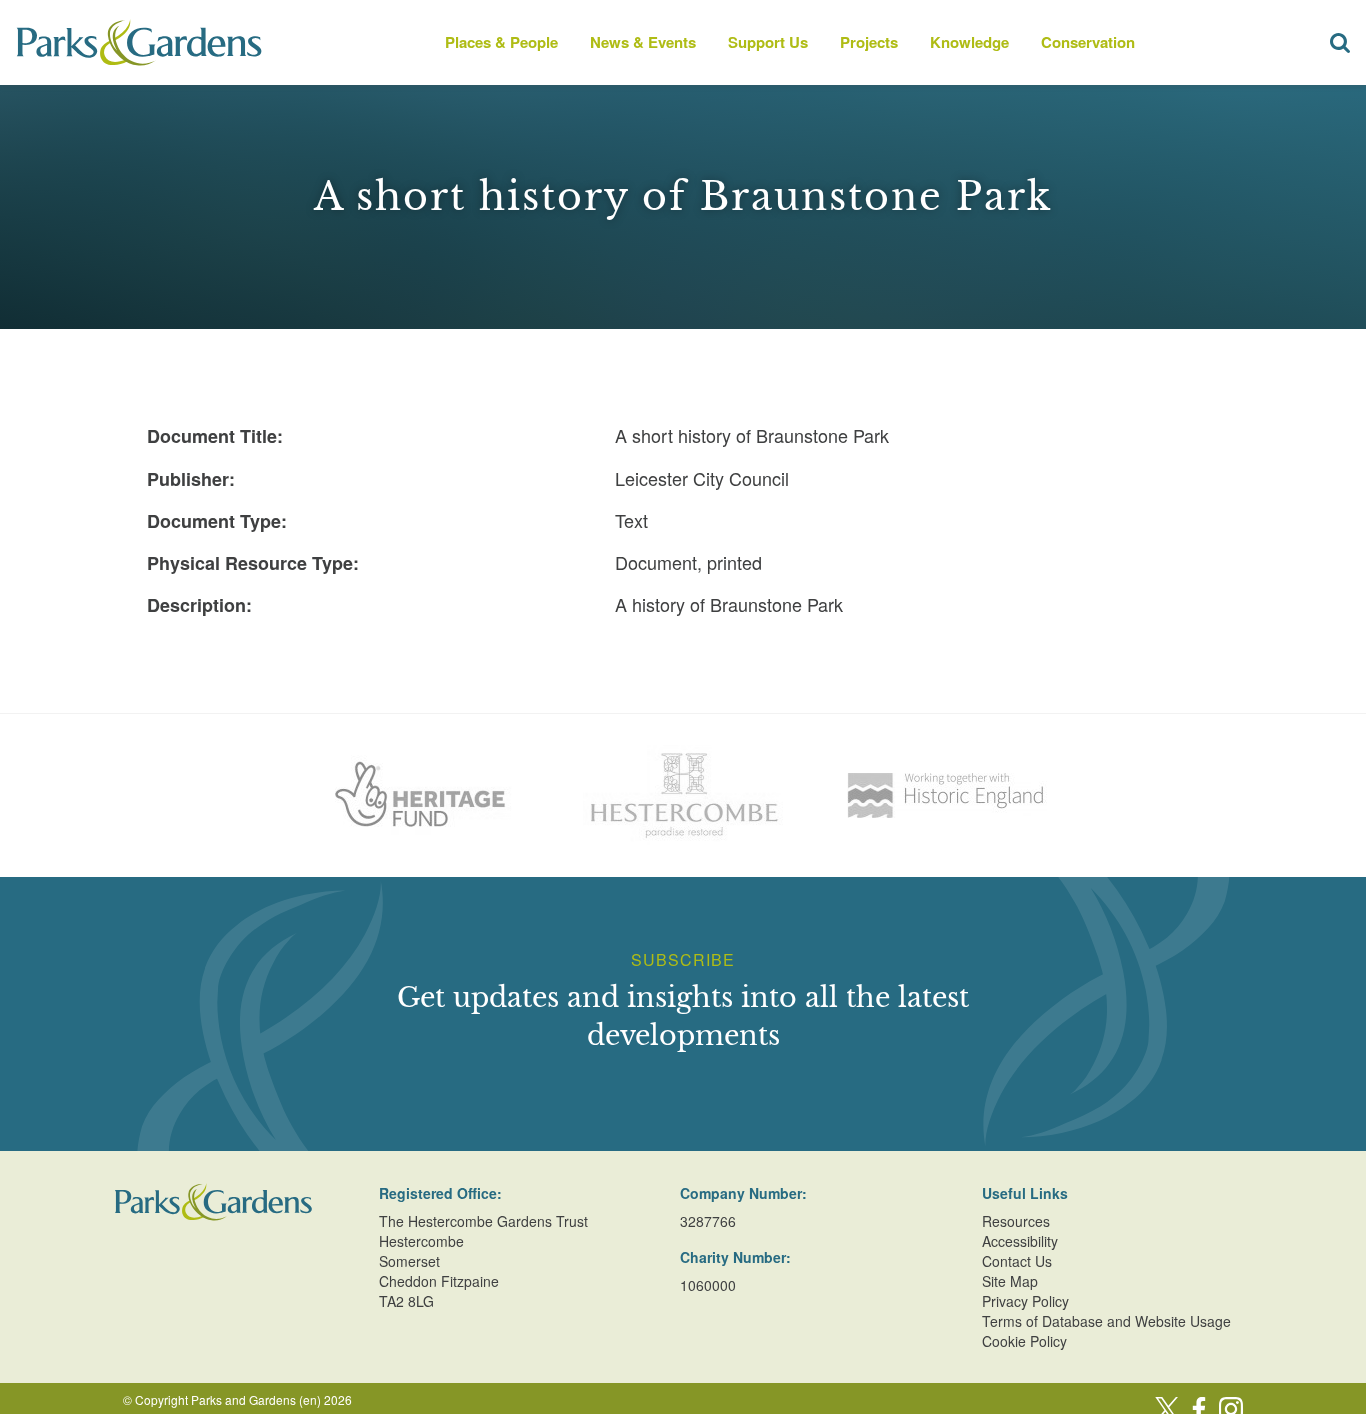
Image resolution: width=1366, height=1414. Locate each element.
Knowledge (969, 42)
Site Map (1010, 1281)
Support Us (768, 42)
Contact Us (1017, 1261)
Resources (1016, 1221)
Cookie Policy (1024, 1341)
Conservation (1088, 42)
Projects (869, 42)
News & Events (643, 42)
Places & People (501, 42)
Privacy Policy (1025, 1301)
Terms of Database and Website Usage (1106, 1321)
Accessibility (1020, 1241)
